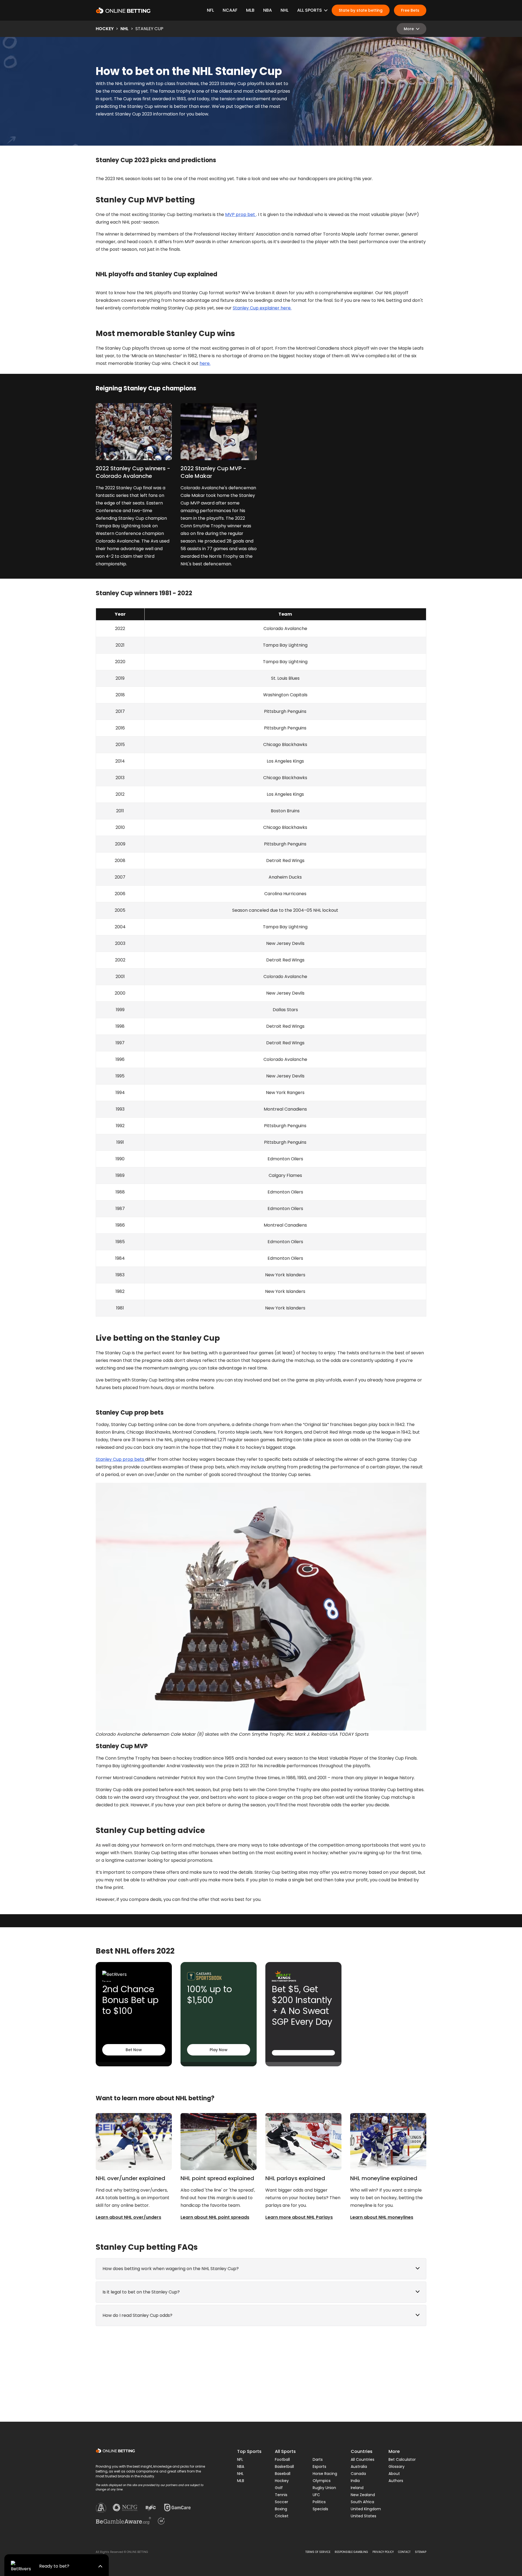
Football (282, 2459)
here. (205, 363)
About (394, 2474)
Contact (404, 2552)
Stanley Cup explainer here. (262, 308)
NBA (268, 10)
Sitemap (421, 2552)
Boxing (281, 2509)
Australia (359, 2467)
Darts (318, 2459)
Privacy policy (383, 2552)
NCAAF (230, 10)
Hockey (105, 29)
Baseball (283, 2474)
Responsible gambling (351, 2552)
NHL (285, 10)
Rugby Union (324, 2488)
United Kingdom (366, 2509)
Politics (319, 2502)
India (355, 2481)
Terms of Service (318, 2552)
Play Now (219, 2050)
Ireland (357, 2488)
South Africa (362, 2502)
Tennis (281, 2495)
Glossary (397, 2467)
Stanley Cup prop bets (120, 1459)
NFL (210, 10)
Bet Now (134, 2050)
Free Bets (410, 10)
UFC (316, 2495)
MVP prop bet (240, 214)
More (409, 29)
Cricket (282, 2516)
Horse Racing (325, 2474)
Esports (319, 2467)
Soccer (282, 2502)
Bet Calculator (402, 2459)
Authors (396, 2481)
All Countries (363, 2459)
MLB (250, 10)
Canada (358, 2474)
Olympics (322, 2481)
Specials (320, 2509)
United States (363, 2516)
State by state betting (361, 10)
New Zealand (363, 2495)
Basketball (284, 2467)
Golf (279, 2488)
